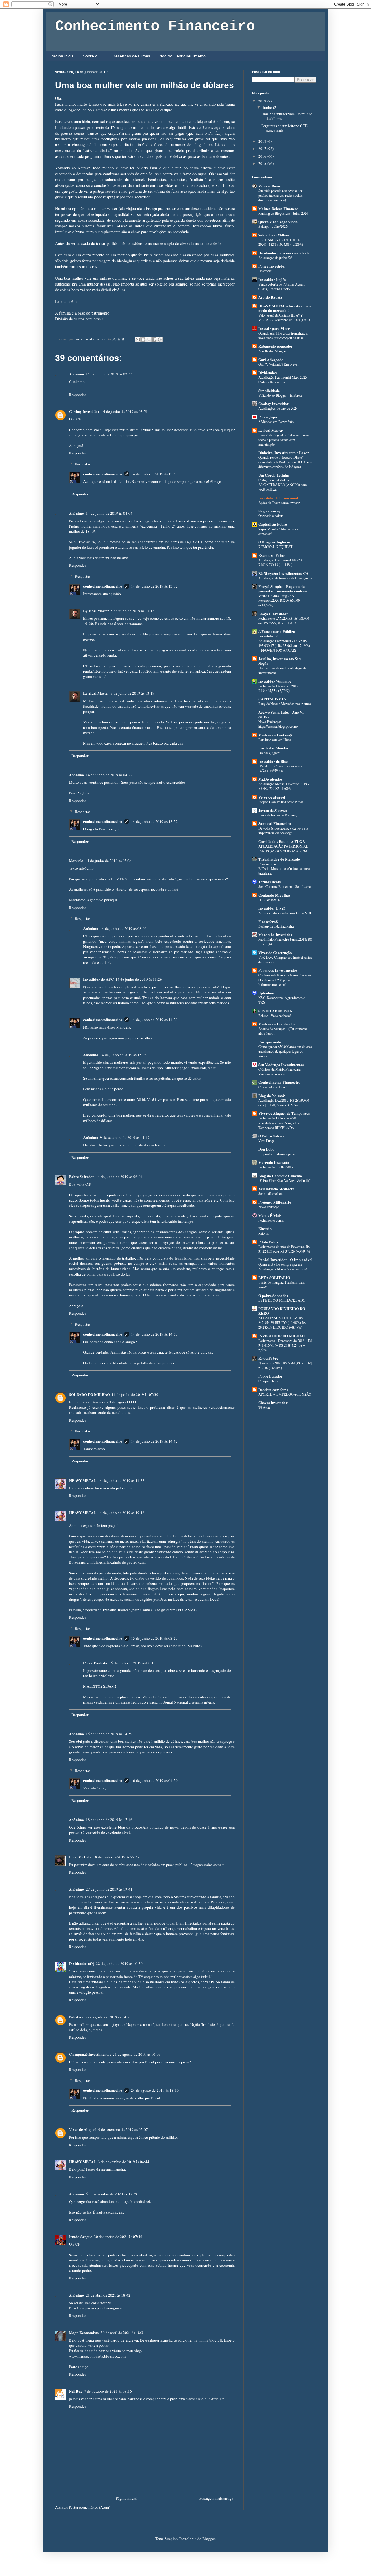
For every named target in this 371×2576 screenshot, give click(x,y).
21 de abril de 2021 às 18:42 (108, 2295)
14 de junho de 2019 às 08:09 (123, 928)
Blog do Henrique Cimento (280, 1176)
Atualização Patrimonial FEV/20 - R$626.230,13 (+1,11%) (282, 562)
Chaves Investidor (273, 1402)
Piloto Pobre (269, 1242)
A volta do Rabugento (273, 351)
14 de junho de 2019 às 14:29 (154, 1020)
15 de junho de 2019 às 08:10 (132, 1663)
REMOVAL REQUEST (275, 547)
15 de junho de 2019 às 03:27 (154, 1638)
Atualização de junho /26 (275, 258)
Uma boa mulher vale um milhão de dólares (287, 116)
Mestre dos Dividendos (277, 1024)
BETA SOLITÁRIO (274, 1277)
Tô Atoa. (264, 1407)
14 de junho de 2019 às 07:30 (135, 1394)
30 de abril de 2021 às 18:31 (123, 2333)
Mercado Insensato (274, 1162)
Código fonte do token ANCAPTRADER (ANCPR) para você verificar (282, 485)
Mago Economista (84, 2332)
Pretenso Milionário (275, 1202)
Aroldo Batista (270, 297)
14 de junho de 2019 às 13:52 (154, 586)
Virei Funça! (267, 1141)
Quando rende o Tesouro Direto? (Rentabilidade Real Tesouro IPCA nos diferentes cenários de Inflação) (285, 462)
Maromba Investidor (275, 934)
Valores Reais (269, 186)
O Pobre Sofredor (273, 1136)
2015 (263, 163)
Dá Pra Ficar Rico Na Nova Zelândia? (284, 1180)
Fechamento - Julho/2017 (276, 1167)
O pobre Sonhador (273, 1295)
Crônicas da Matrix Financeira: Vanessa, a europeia (279, 1072)
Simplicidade (269, 390)
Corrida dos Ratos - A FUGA (282, 841)
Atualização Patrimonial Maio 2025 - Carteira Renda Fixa (284, 380)
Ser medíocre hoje (271, 1193)
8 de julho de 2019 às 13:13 (133, 611)
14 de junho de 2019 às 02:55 (109, 374)
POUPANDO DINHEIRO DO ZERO (282, 1311)
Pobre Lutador (270, 1376)
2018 (263, 141)
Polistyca (76, 2017)
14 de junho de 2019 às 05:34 (109, 861)
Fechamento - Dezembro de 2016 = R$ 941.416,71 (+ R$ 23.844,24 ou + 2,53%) (285, 1345)
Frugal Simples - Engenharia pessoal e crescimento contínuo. (284, 589)
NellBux (76, 2391)
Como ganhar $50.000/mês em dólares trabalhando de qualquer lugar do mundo (285, 1051)
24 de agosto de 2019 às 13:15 (155, 2090)
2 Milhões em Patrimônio (276, 422)
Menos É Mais (270, 1215)
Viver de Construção (275, 952)
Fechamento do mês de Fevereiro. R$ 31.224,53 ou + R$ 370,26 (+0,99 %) (284, 1249)
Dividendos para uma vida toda (284, 253)
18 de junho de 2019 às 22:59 (116, 1857)
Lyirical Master (96, 611)
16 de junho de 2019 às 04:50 (154, 1780)
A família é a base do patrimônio (82, 313)
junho (268, 107)
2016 (263, 156)
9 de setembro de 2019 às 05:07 (123, 2129)
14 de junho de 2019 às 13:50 (154, 474)
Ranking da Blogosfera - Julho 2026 (283, 213)
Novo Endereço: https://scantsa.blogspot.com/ (278, 724)
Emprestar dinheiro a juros (277, 1154)
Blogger (209, 2539)
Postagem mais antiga (216, 2498)
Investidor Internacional (278, 498)
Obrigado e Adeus (271, 516)
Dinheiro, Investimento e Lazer (284, 452)
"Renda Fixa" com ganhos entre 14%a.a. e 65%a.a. (280, 768)
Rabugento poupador (275, 346)
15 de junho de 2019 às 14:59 (109, 1734)
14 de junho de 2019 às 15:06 (123, 1055)
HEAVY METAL (83, 1480)
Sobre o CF (93, 56)
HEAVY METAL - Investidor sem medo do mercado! (285, 308)
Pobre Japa (268, 417)
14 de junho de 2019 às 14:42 (154, 1441)
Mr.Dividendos (270, 779)
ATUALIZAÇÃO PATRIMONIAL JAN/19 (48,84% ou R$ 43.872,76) (283, 848)
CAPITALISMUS (272, 699)
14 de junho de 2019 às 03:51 (124, 411)
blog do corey (269, 511)
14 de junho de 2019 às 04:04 (109, 513)
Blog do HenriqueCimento (182, 56)
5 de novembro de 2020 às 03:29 (111, 2194)
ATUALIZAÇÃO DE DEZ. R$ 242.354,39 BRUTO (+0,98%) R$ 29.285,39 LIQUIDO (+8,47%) (282, 1323)
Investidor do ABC (98, 979)
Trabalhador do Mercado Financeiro (279, 861)
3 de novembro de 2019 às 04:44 (124, 2162)
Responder (77, 395)
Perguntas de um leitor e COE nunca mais (284, 128)
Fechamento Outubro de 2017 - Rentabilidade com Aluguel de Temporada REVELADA (280, 1123)
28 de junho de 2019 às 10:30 (119, 1963)
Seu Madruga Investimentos (281, 1064)
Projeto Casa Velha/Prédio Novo (281, 802)
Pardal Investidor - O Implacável (285, 1259)
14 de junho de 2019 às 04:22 (109, 775)
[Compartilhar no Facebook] (154, 339)
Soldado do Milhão (274, 235)
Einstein (265, 1228)
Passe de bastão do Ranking (277, 815)
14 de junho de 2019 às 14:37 (154, 1334)
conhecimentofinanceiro (103, 474)
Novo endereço (269, 1207)
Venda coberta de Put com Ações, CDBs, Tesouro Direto (281, 286)
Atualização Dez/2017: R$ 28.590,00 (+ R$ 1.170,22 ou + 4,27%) (284, 1103)
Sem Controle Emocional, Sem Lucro (284, 886)
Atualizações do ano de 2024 (278, 408)
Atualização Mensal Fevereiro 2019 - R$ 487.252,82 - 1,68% (284, 786)
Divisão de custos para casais (79, 319)
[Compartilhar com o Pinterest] (160, 339)
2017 (263, 149)
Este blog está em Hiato (275, 740)
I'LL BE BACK (269, 900)
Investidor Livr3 (272, 908)
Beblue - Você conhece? (275, 1016)
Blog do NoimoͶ (272, 1095)
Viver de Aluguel (83, 2129)
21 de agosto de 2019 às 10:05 (137, 2054)
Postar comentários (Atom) (89, 2507)
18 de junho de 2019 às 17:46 (109, 1820)
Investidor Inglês (272, 279)
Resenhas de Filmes (131, 56)
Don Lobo (266, 1149)
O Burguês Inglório (274, 542)
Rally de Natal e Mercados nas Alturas (285, 704)
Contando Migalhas (274, 895)
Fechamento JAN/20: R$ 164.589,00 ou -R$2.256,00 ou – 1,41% (284, 621)
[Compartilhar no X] (149, 339)
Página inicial (62, 56)
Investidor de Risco (274, 761)
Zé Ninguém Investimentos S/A (283, 573)
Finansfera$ (268, 921)
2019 (263, 101)
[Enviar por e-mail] (138, 339)
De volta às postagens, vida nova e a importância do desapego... (283, 830)
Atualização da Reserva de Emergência (285, 578)
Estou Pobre (268, 1358)
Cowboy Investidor (84, 411)
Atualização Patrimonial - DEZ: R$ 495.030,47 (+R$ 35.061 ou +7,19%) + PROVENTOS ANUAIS (284, 645)
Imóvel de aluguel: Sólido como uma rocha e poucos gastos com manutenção (284, 440)
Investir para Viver (274, 328)
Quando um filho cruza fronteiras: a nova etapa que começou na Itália (283, 335)
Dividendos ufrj (82, 1963)
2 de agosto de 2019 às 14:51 (108, 2017)
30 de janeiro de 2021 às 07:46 (118, 2237)
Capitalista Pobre (273, 524)
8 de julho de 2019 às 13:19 (133, 693)
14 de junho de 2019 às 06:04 (119, 1177)
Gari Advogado (271, 359)
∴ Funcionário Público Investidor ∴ (277, 634)
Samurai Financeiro (275, 823)
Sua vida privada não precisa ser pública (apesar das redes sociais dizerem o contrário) (280, 195)
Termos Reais (269, 882)
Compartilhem (268, 1381)
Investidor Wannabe (275, 681)
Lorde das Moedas (273, 748)
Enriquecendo (270, 1042)
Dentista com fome (273, 1389)
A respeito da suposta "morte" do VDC (285, 913)
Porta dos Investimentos (278, 970)
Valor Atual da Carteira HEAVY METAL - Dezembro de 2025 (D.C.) (284, 317)
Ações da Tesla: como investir (279, 503)
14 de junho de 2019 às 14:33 (121, 1480)
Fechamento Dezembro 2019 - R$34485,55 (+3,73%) (279, 688)
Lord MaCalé (80, 1857)
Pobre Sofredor (82, 1176)
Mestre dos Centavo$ (275, 735)
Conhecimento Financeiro (155, 26)
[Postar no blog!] (143, 339)
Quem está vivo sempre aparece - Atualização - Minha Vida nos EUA (283, 1267)
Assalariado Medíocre (276, 1189)
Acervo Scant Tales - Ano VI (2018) (281, 715)
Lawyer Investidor (273, 614)
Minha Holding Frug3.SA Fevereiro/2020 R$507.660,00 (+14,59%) (279, 600)
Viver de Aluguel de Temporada (284, 1113)
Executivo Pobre (272, 555)
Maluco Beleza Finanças (278, 208)
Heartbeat (265, 271)
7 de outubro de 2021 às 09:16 (108, 2391)
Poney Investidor (272, 266)
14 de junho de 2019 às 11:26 (139, 979)
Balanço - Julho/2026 (273, 226)
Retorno (264, 1233)
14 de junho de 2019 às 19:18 (121, 1513)
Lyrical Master (271, 430)
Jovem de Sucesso (273, 810)
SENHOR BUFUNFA (275, 1011)
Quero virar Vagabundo (278, 222)
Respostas (83, 464)
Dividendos (267, 372)
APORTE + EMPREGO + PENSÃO (285, 1394)
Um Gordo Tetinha (274, 475)
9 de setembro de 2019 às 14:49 (125, 1137)
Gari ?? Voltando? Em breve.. (279, 364)
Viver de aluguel (272, 797)
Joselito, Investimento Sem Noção (280, 661)
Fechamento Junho (271, 1220)
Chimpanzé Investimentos (90, 2054)
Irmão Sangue (81, 2236)
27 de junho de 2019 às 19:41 (109, 1889)
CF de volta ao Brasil (273, 1087)
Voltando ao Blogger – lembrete (280, 395)
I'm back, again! (269, 753)
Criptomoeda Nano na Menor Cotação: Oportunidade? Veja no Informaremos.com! (285, 980)
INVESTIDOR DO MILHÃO (281, 1336)
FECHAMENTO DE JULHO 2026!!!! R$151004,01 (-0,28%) (281, 242)
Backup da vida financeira (276, 926)
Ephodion (266, 993)
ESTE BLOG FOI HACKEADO (282, 1300)
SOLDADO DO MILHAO (89, 1394)
